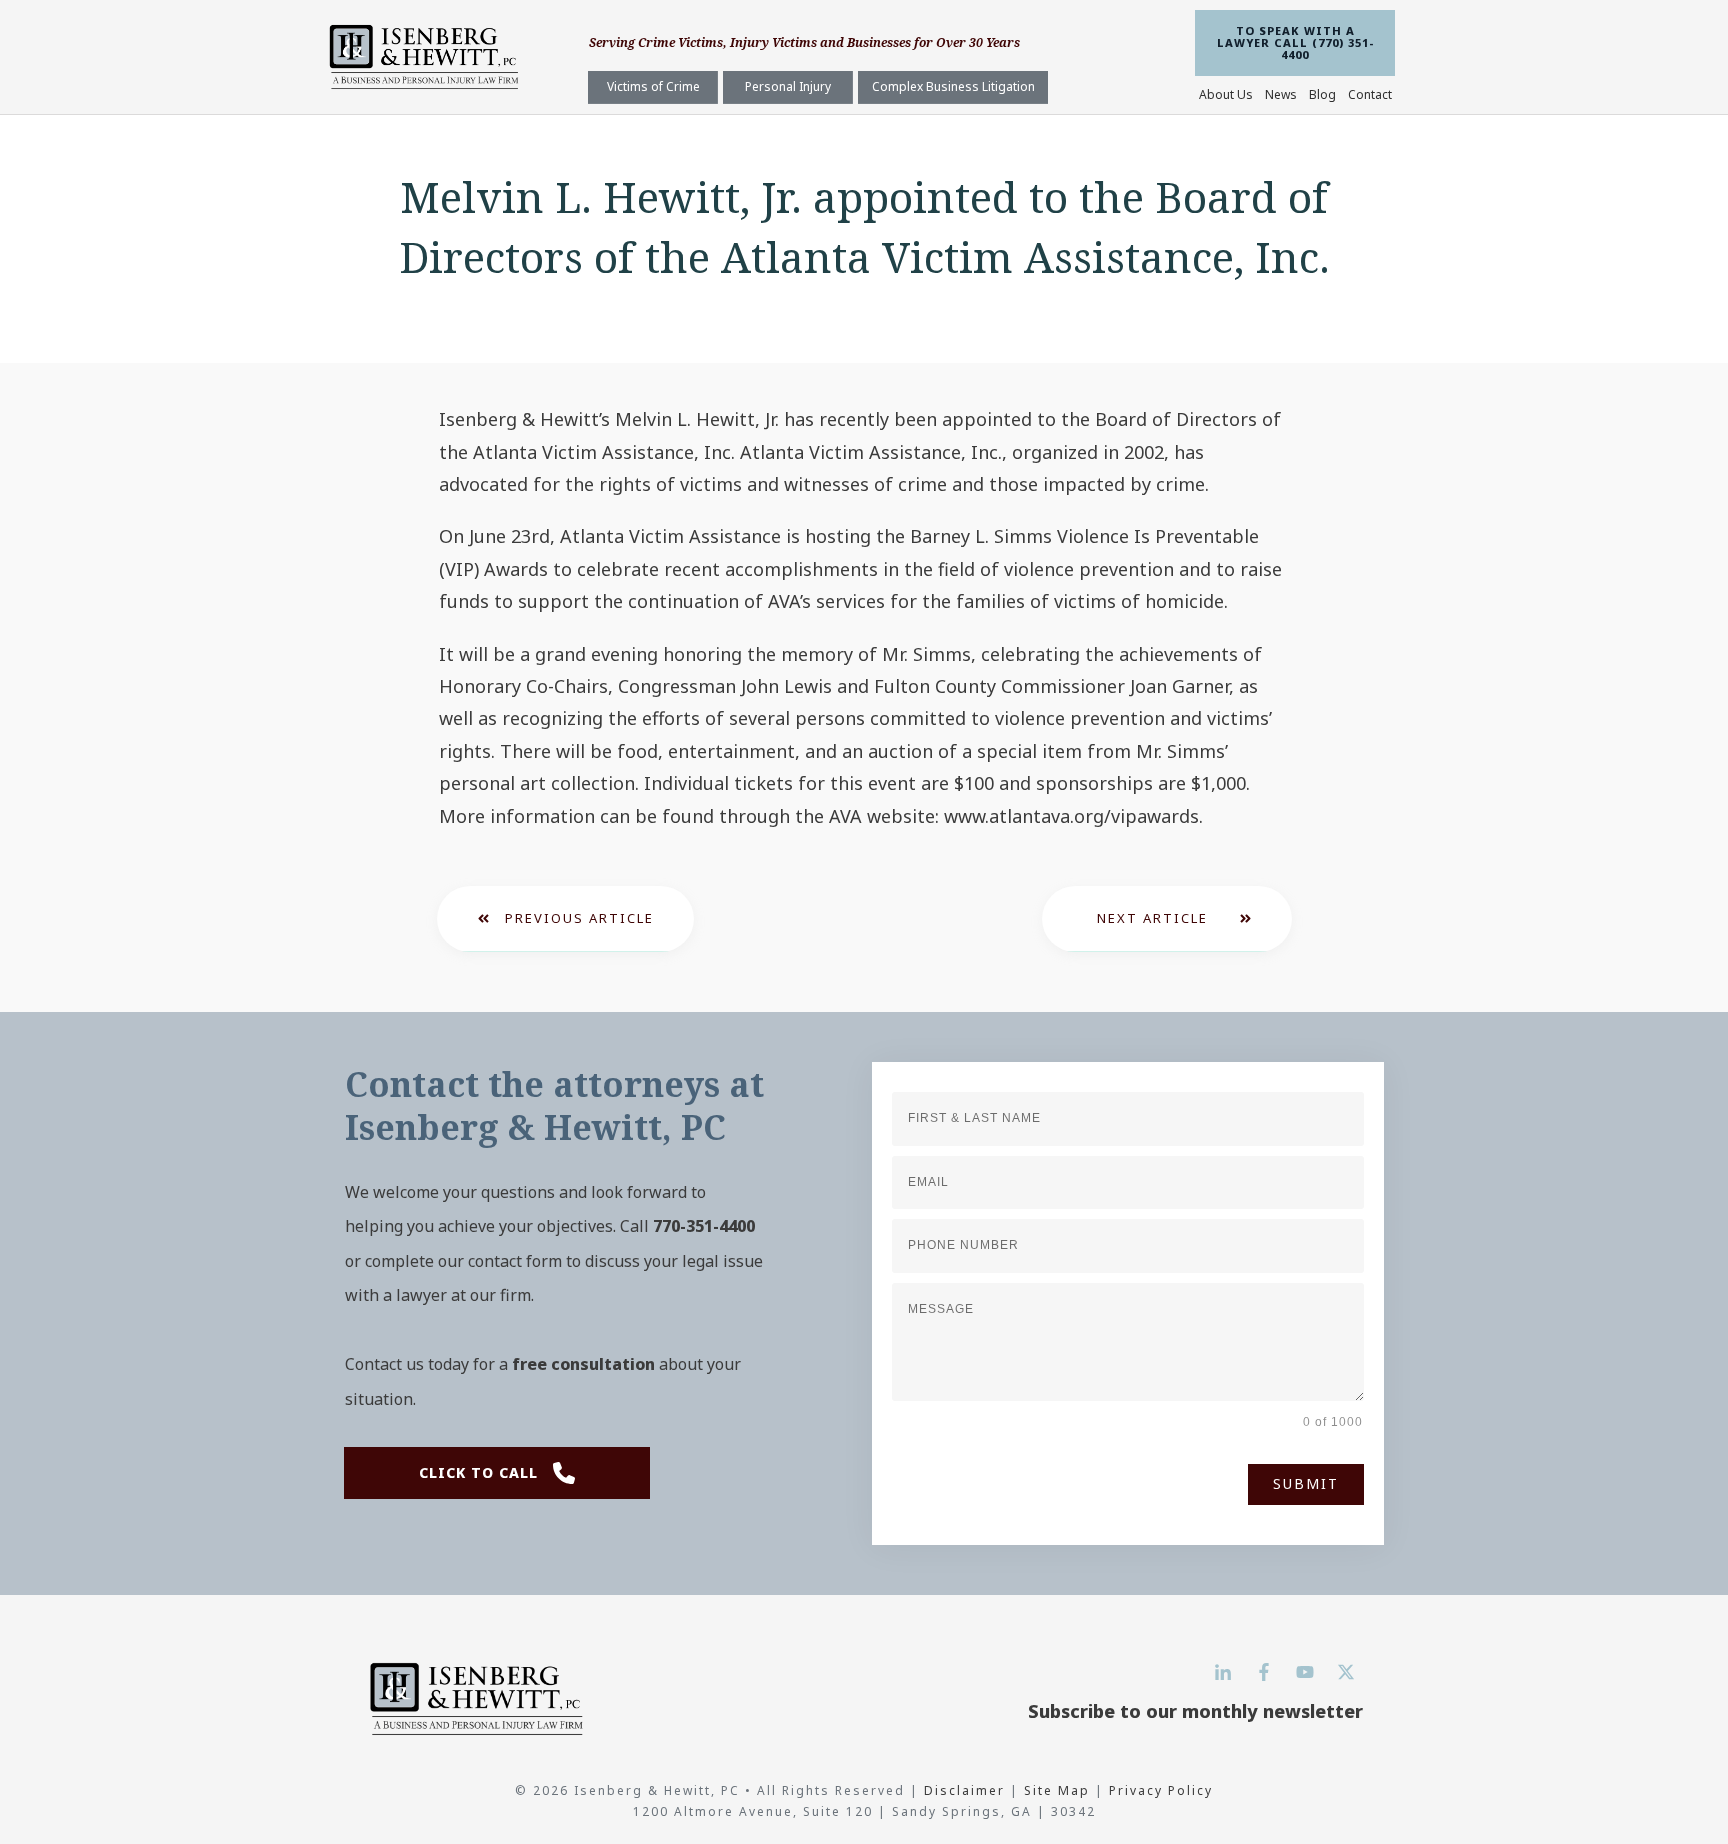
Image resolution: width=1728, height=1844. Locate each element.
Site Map (1057, 1790)
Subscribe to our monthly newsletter (1195, 1711)
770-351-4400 (704, 1226)
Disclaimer (967, 1790)
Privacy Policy (1161, 1790)
